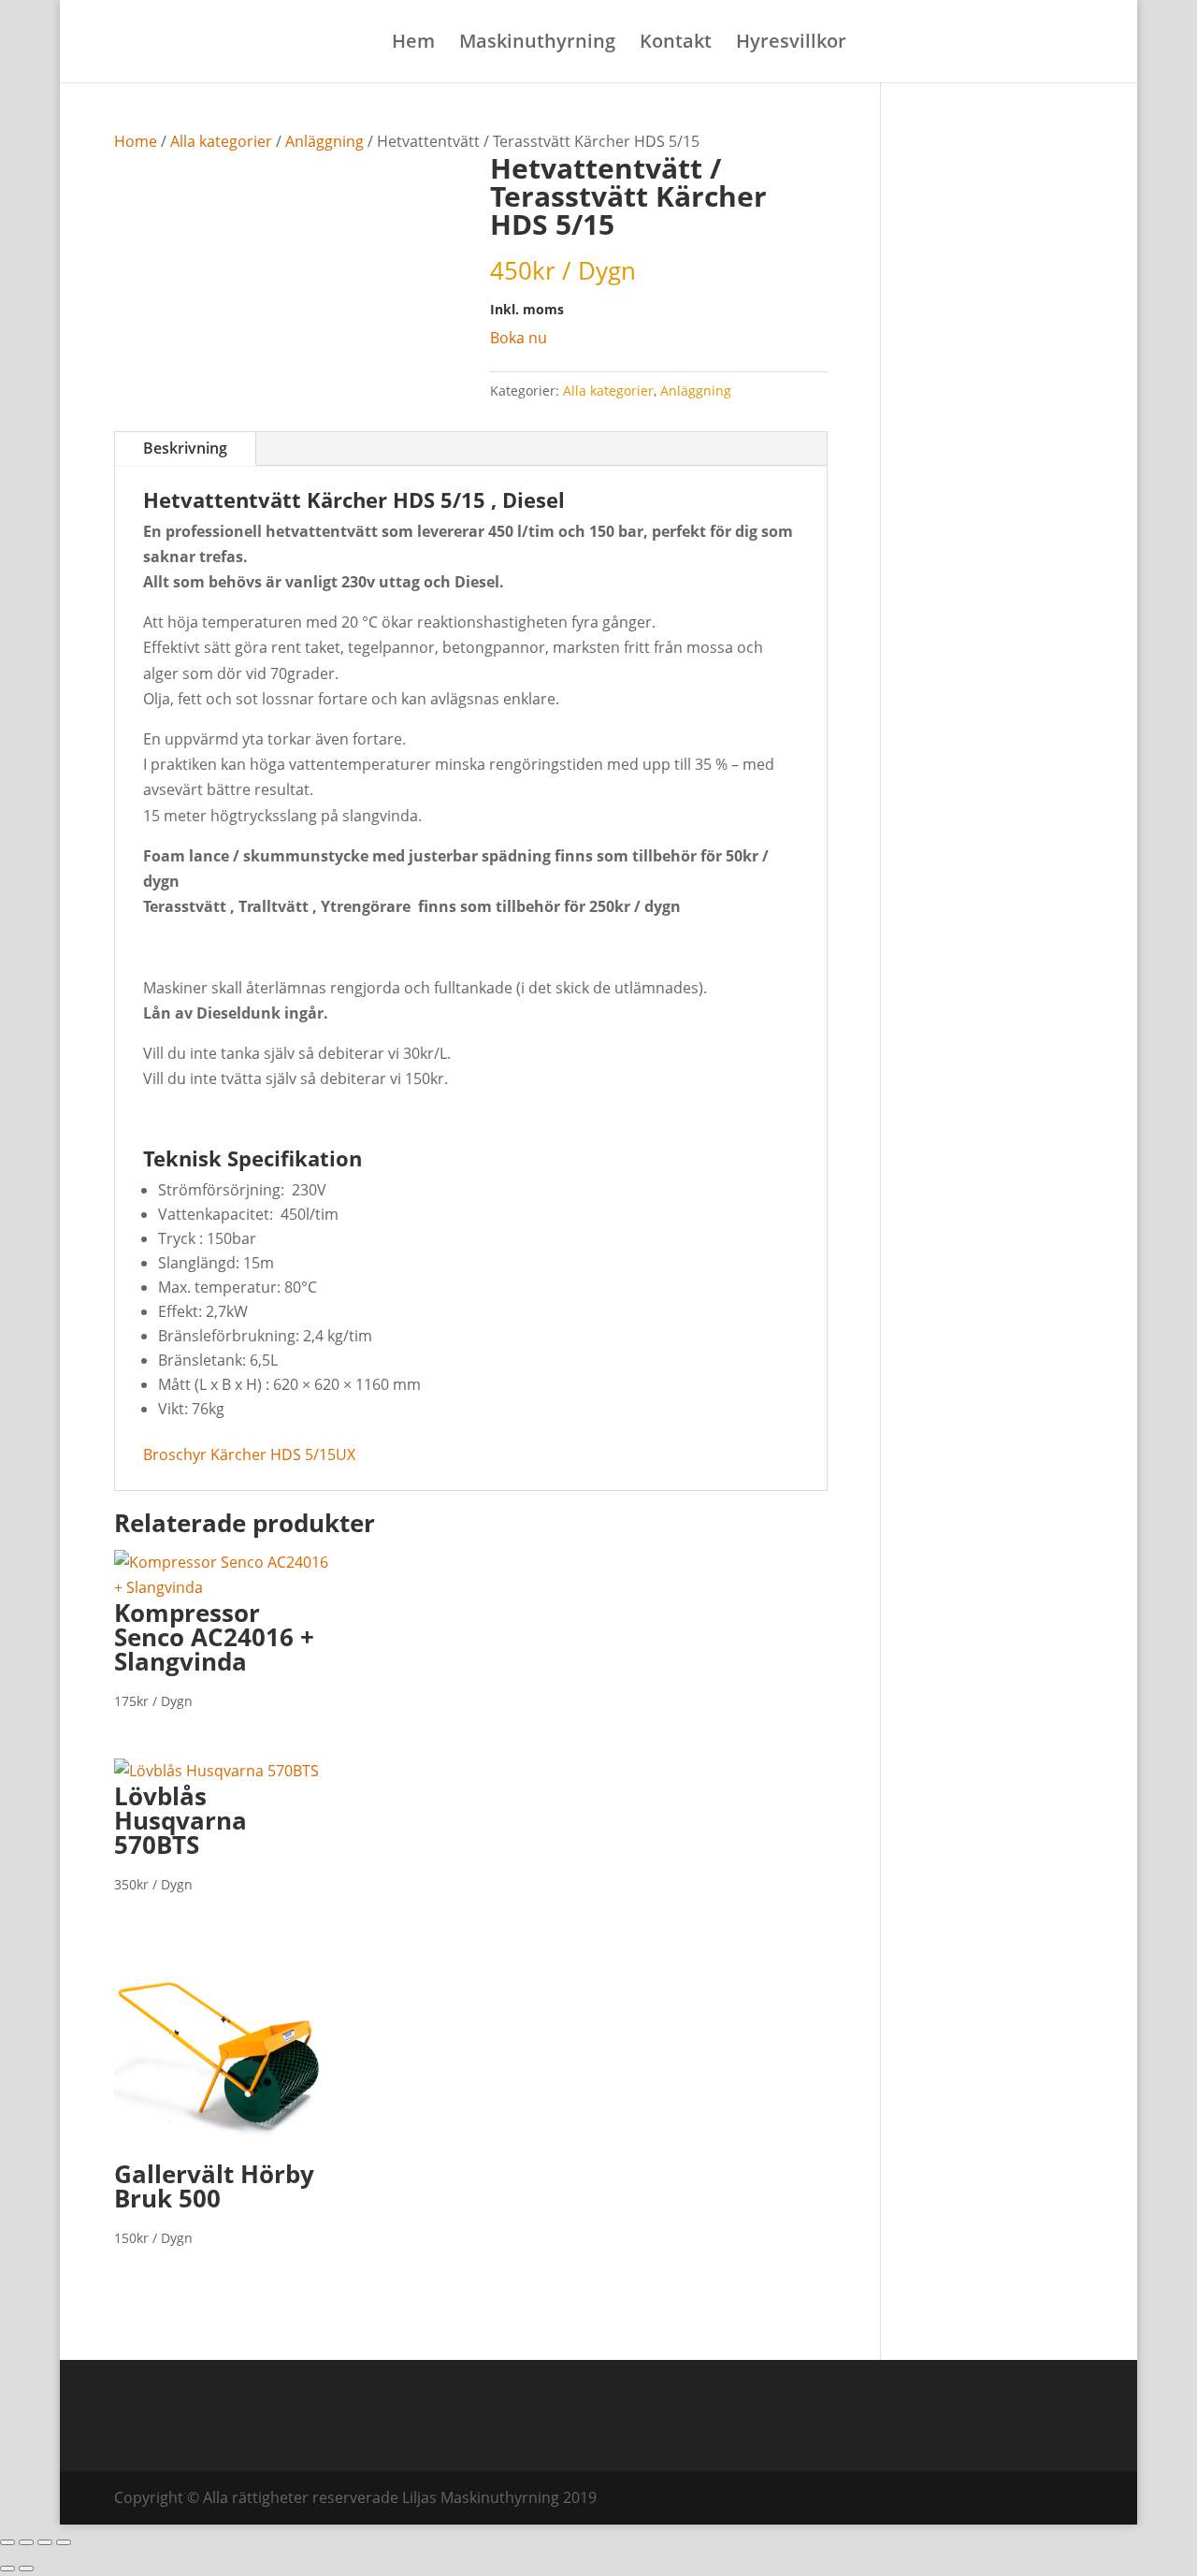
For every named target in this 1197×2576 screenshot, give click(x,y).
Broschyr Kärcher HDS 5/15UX (249, 1454)
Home (136, 141)
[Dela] (45, 2542)
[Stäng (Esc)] (64, 2542)
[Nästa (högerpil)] (26, 2569)
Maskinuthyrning (537, 44)
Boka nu (519, 338)
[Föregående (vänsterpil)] (7, 2569)
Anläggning (324, 141)
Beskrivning (185, 448)
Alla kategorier (221, 141)
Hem (413, 44)
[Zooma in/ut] (7, 2542)
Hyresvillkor (791, 44)
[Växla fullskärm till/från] (26, 2542)
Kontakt (676, 44)
